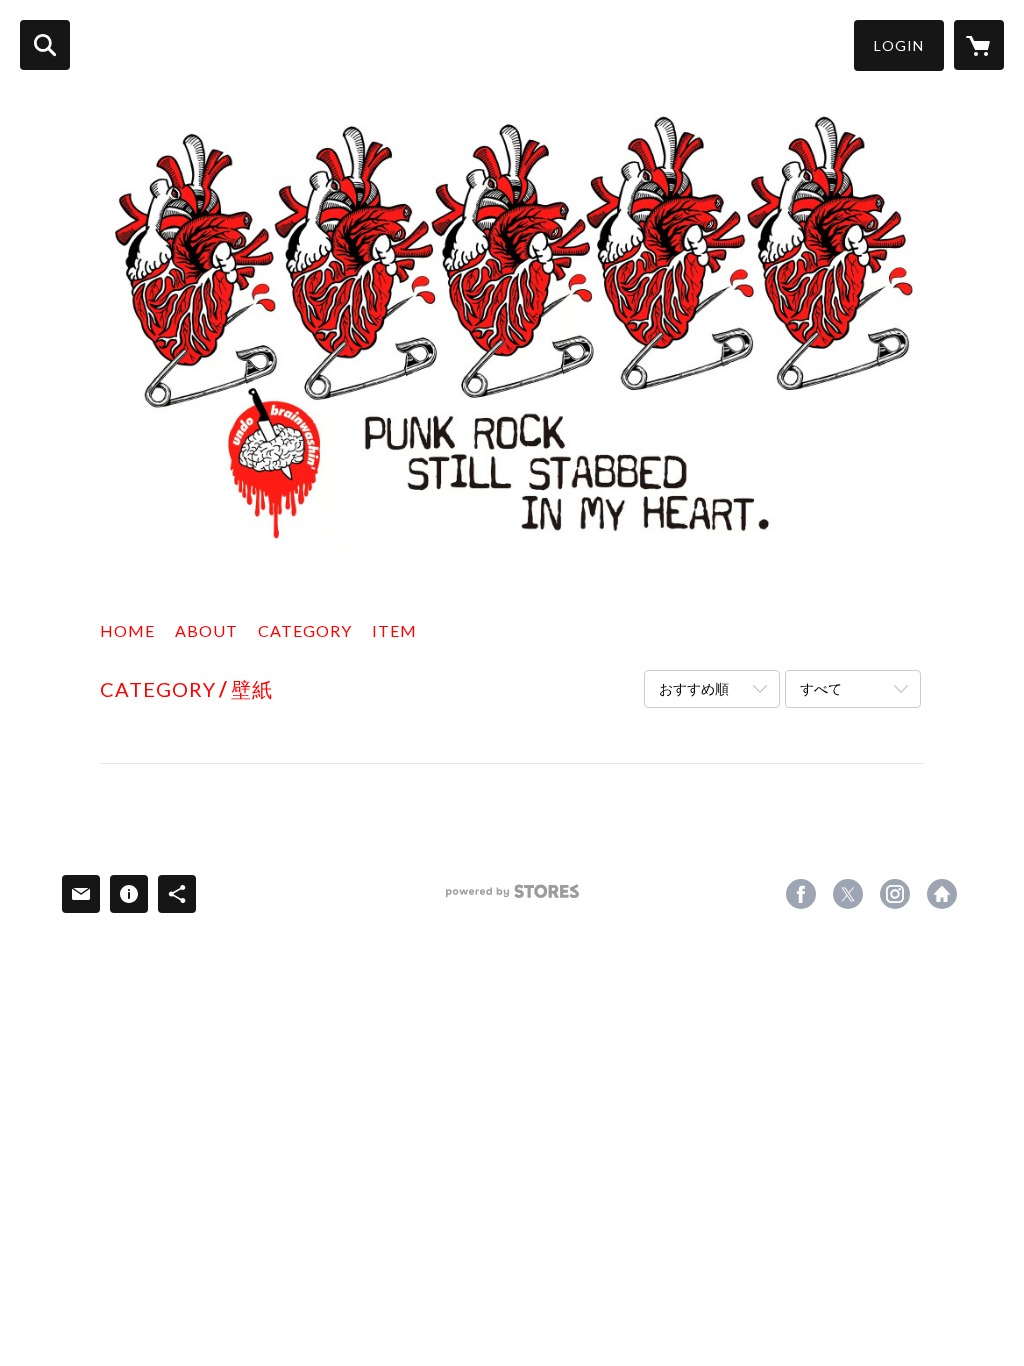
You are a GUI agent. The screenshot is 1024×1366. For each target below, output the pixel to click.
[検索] (45, 45)
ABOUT (206, 630)
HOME (127, 630)
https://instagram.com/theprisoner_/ (895, 894)
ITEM (394, 630)
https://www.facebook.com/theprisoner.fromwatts (801, 894)
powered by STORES (512, 898)
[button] (899, 45)
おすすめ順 (694, 688)
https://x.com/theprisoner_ (848, 894)
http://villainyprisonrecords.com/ (942, 894)
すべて (821, 688)
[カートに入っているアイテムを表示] (979, 45)
